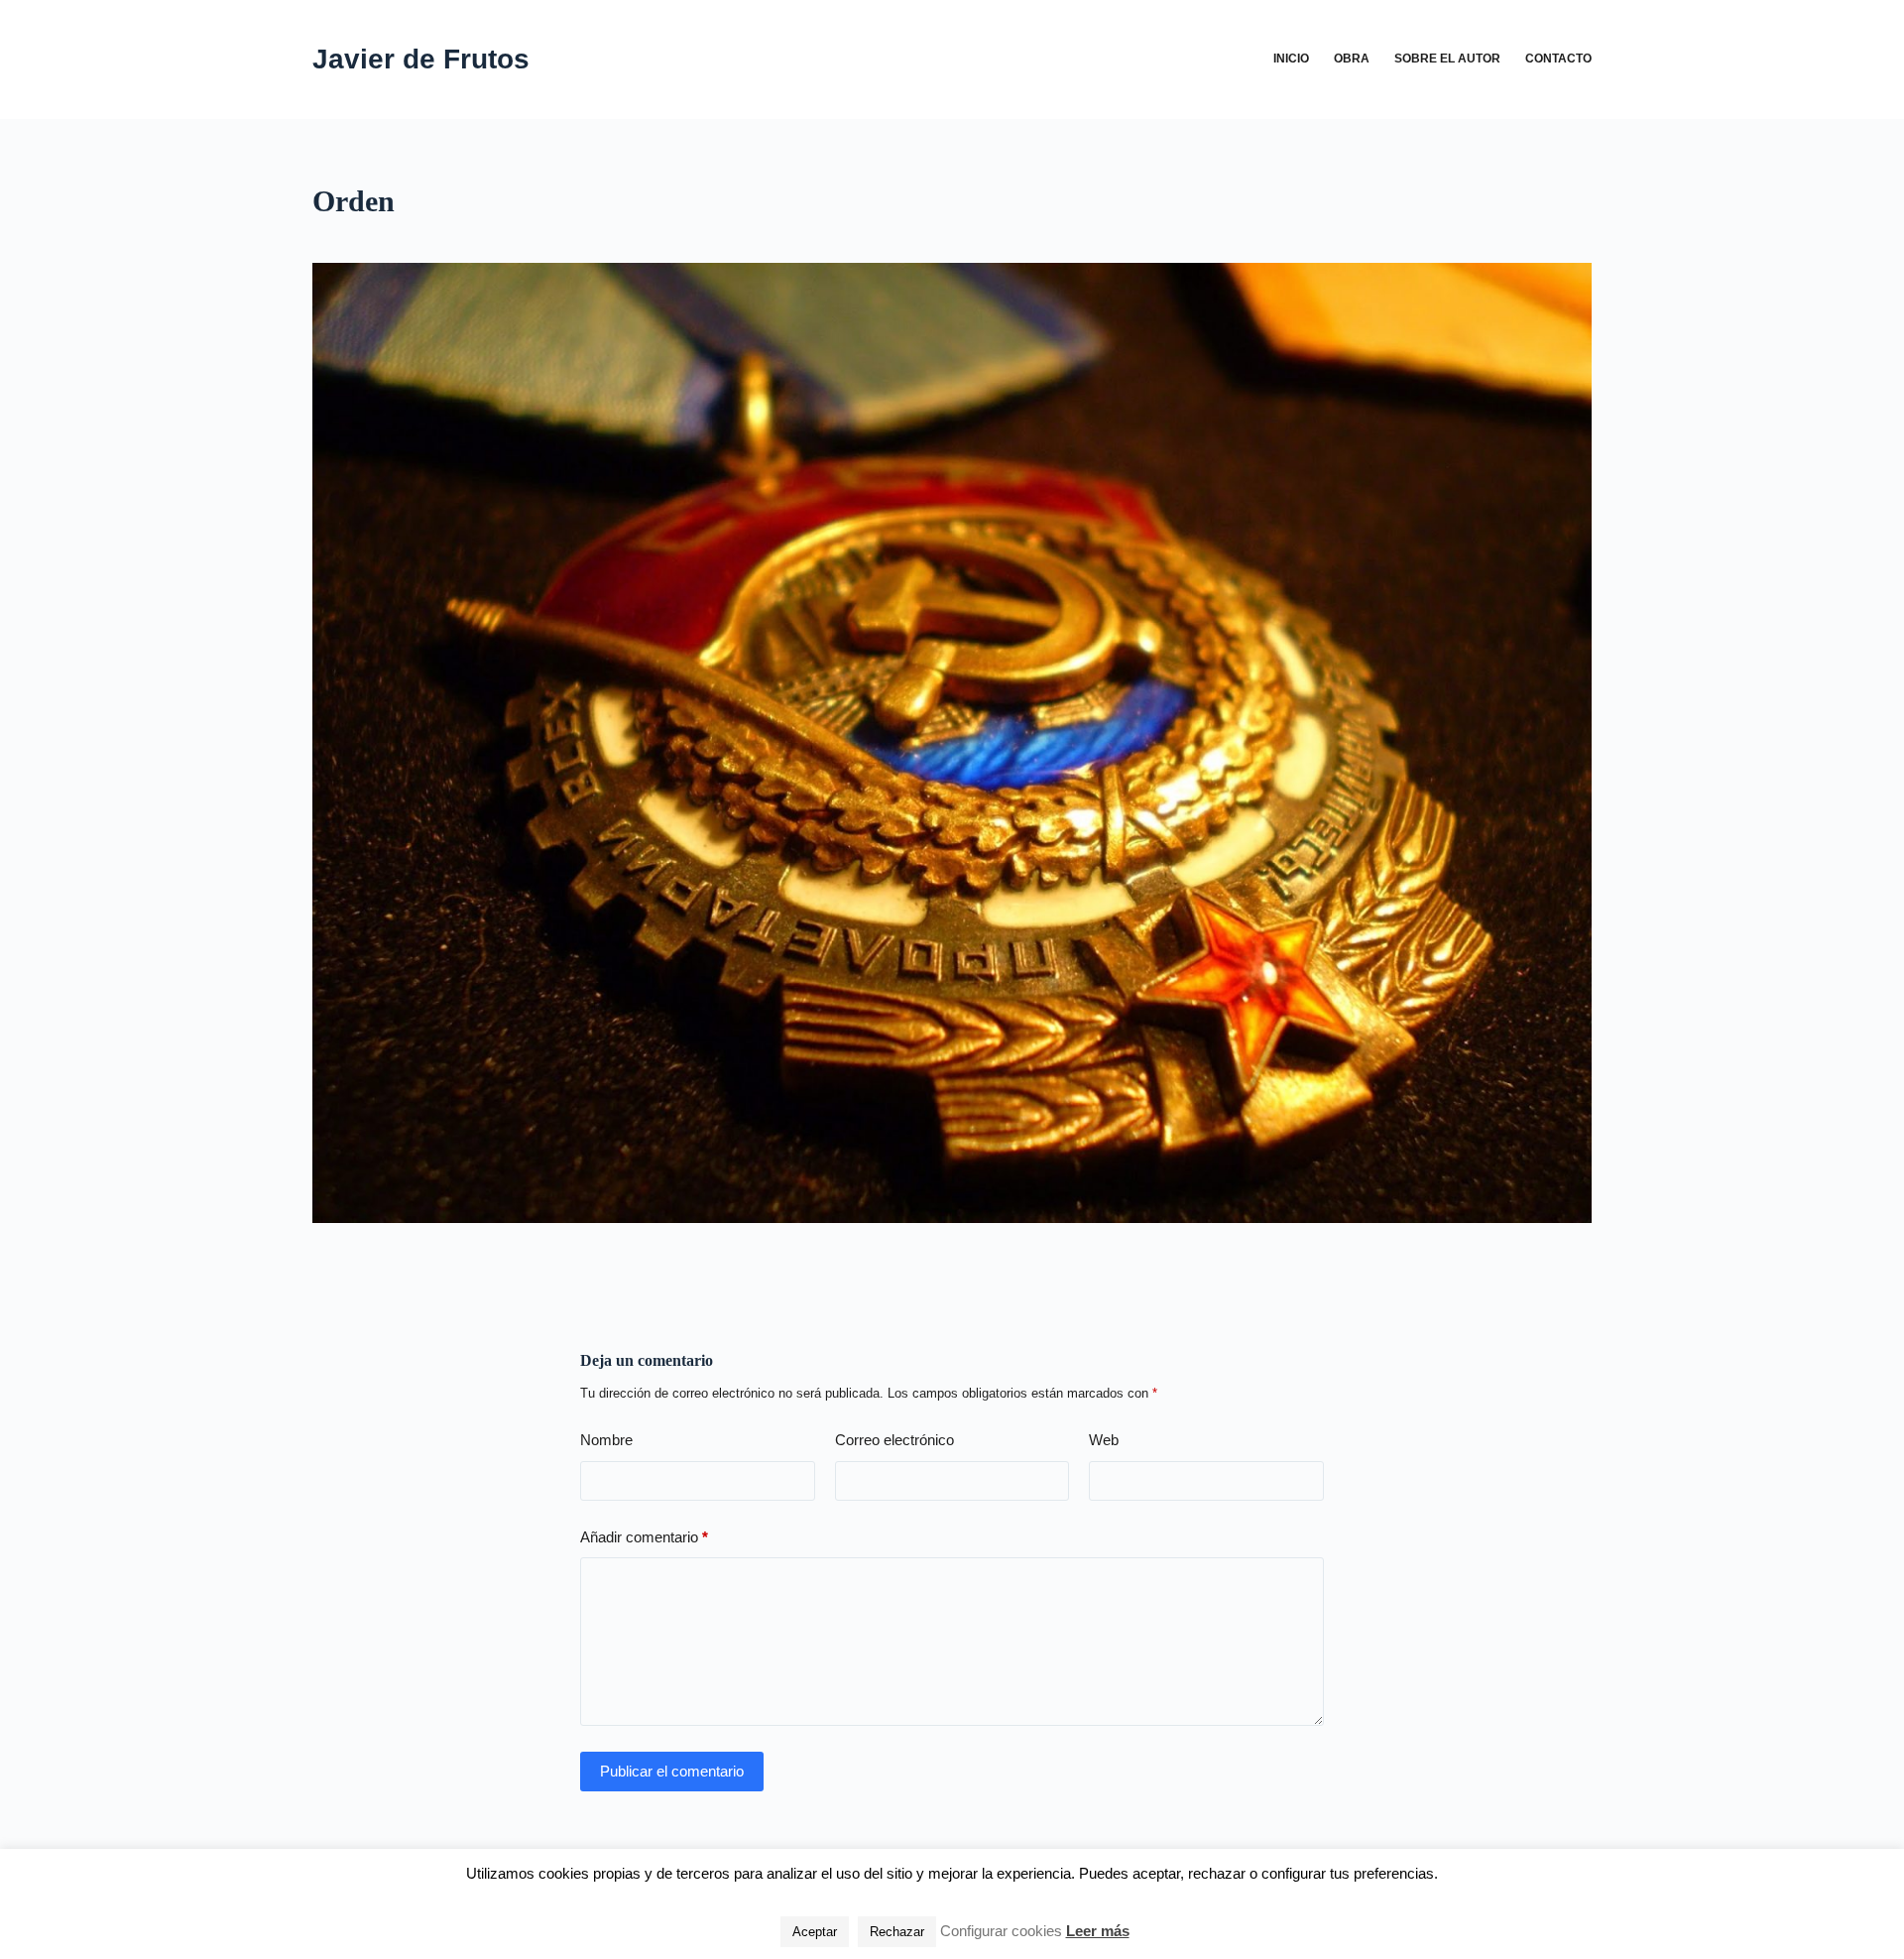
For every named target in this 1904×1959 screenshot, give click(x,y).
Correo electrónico (894, 1440)
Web (1104, 1440)
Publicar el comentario (672, 1771)
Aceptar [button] (815, 1932)
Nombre (606, 1440)
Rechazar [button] (897, 1932)
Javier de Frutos (421, 59)
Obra (1352, 59)
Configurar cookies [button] (1001, 1931)
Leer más (1098, 1931)
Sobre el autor (1447, 59)
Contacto (1558, 59)
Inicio (1291, 59)
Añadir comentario (644, 1537)
